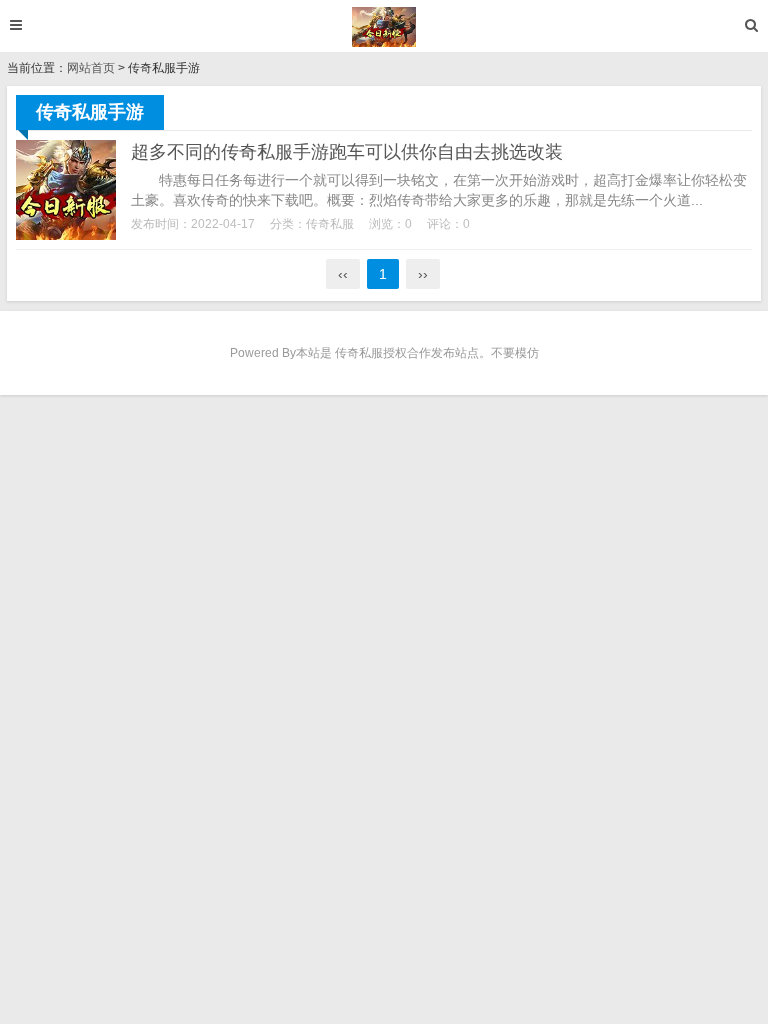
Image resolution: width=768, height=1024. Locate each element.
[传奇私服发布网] (384, 27)
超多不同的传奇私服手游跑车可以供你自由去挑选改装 (347, 152)
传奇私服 (330, 224)
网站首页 (91, 68)
